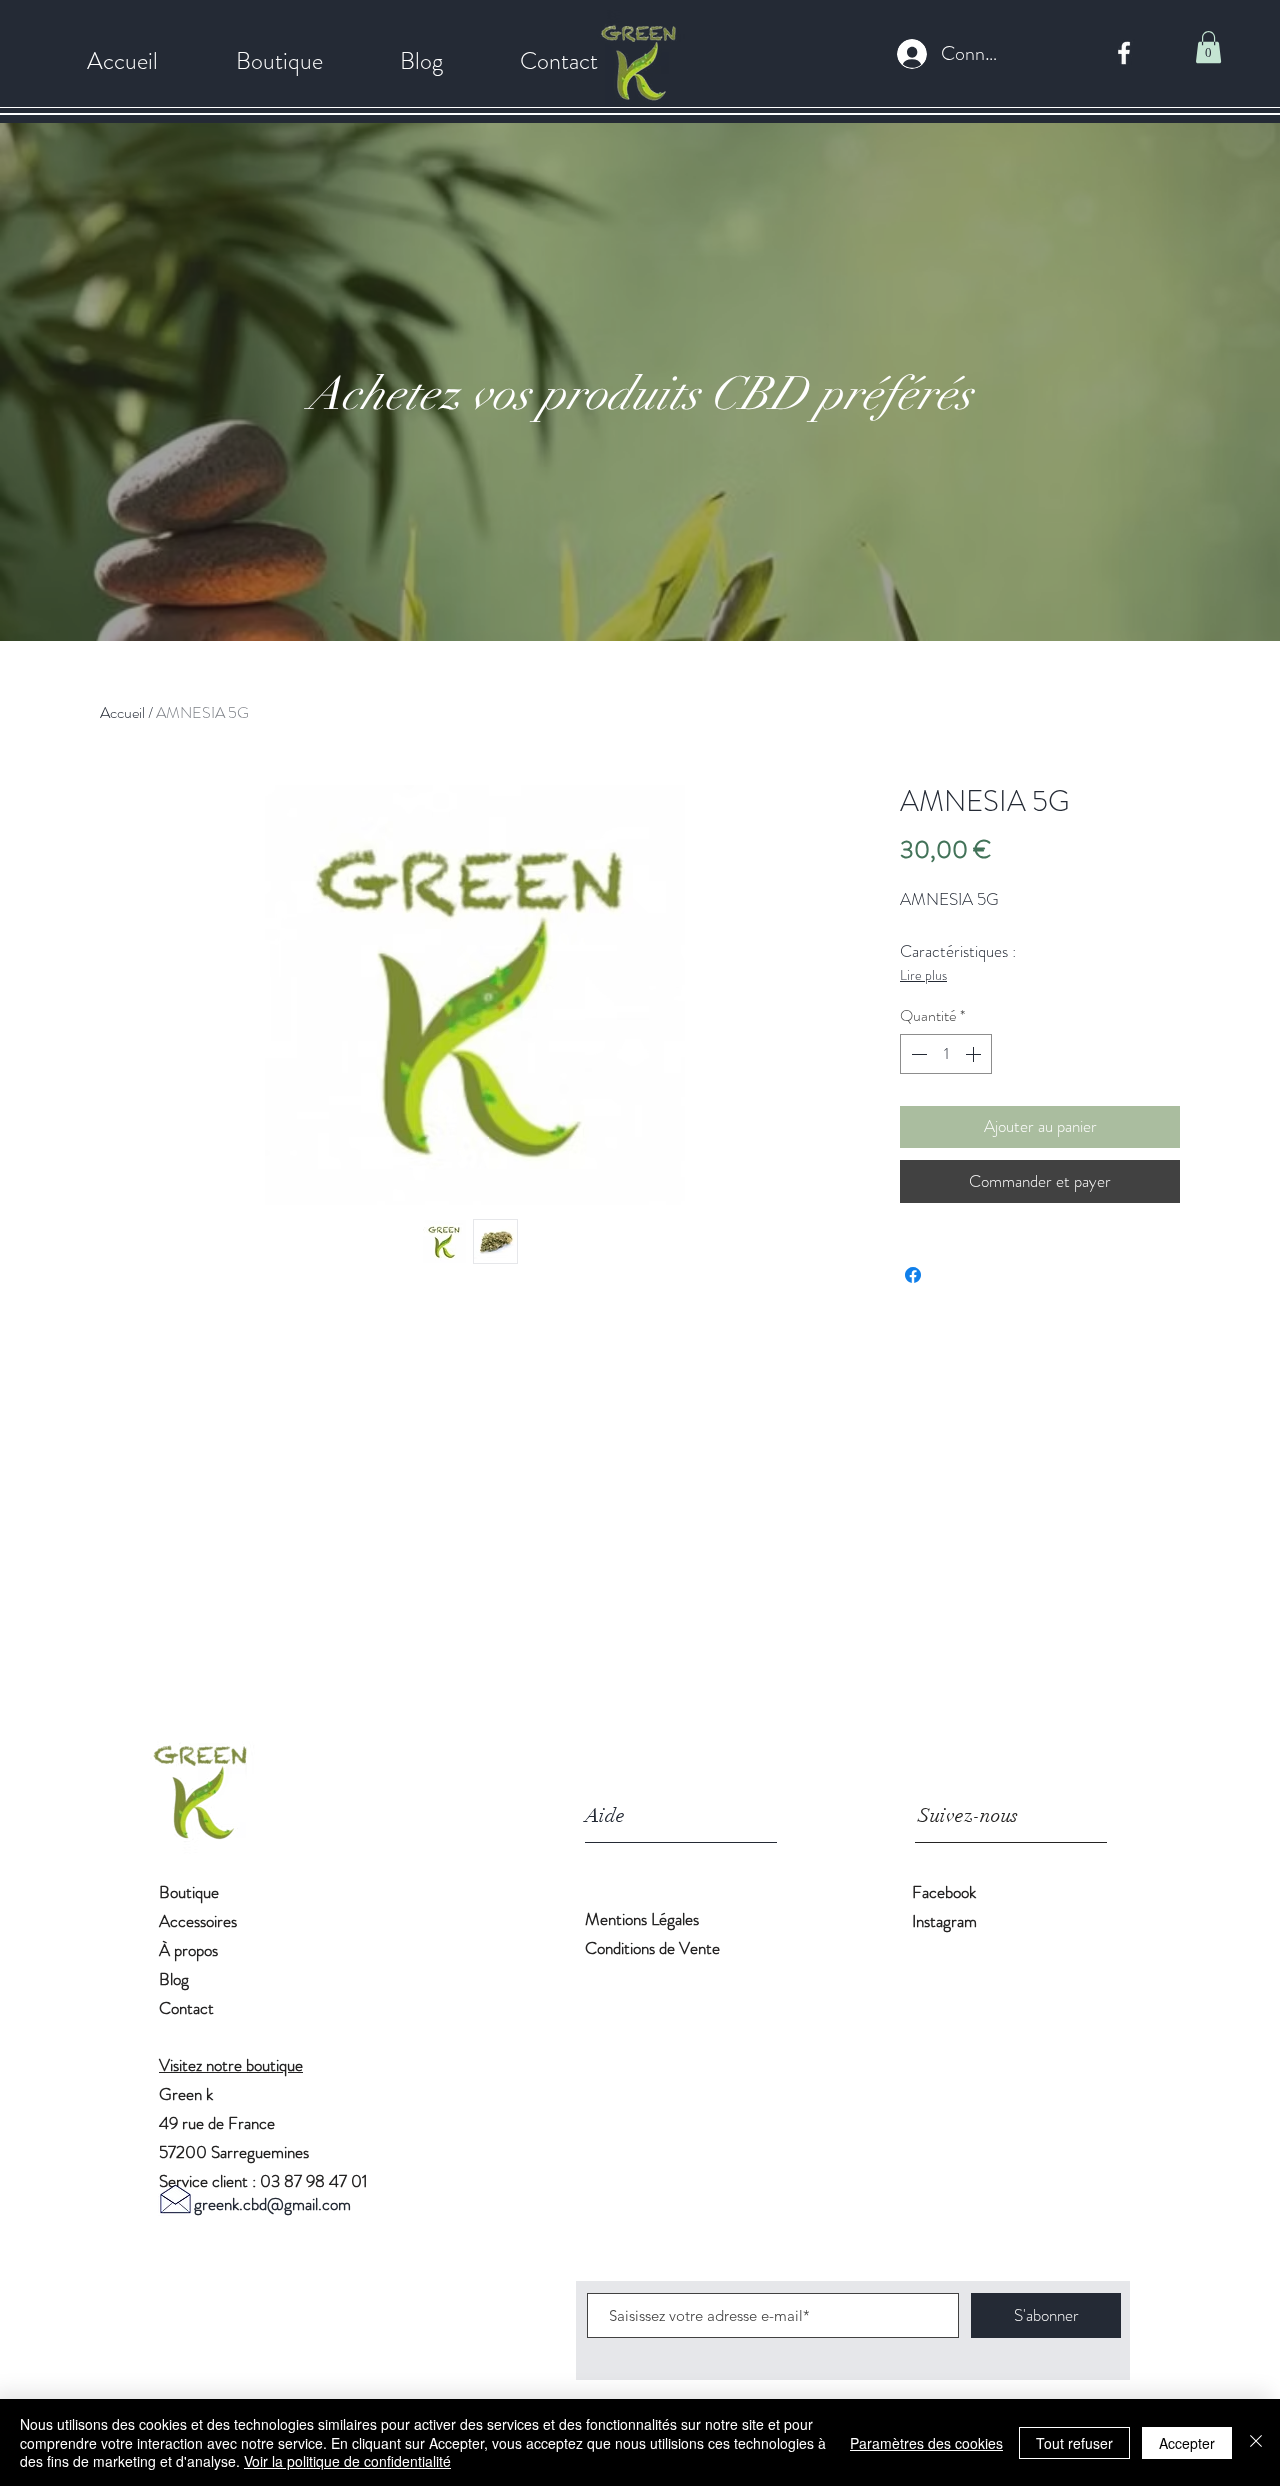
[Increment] (975, 1054)
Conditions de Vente (652, 1948)
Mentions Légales (644, 1919)
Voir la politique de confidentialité (347, 2461)
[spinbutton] (946, 1054)
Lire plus (923, 975)
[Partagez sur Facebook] (913, 1275)
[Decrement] (917, 1054)
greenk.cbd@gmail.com (272, 2204)
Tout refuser (1074, 2443)
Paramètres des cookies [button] (926, 2443)
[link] (1208, 47)
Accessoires (198, 1921)
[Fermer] (1256, 2442)
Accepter (1187, 2443)
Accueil (122, 712)
